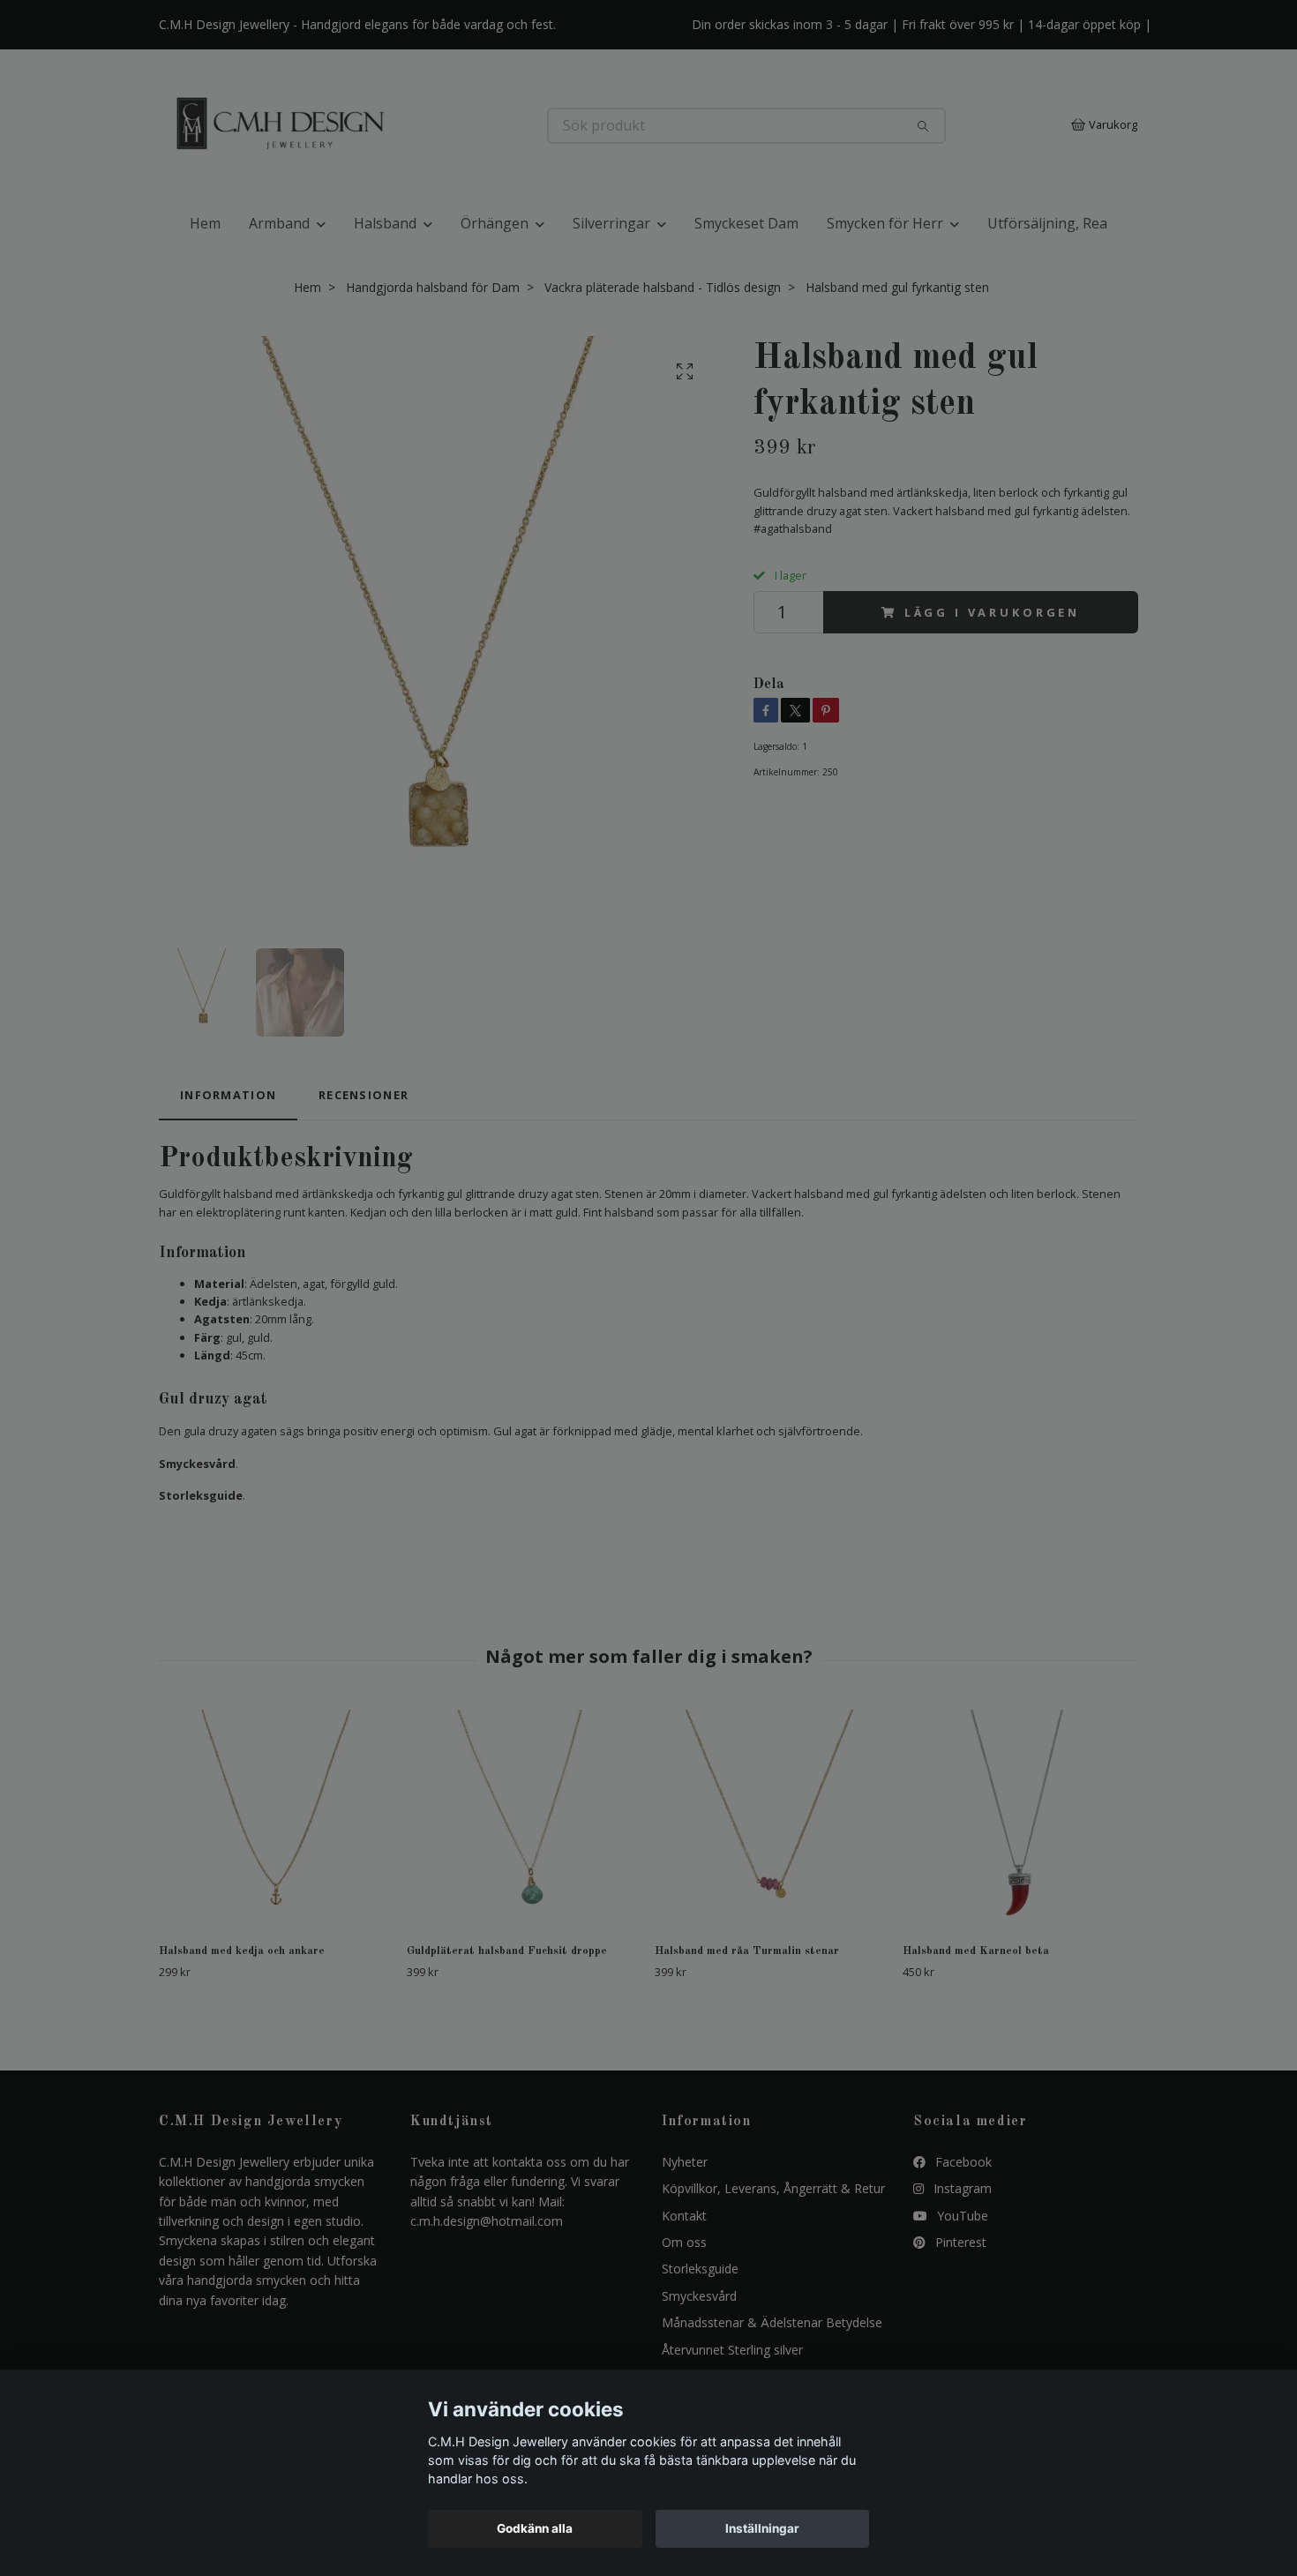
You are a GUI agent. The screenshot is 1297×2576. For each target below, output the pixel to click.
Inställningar (762, 2528)
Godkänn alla (535, 2528)
